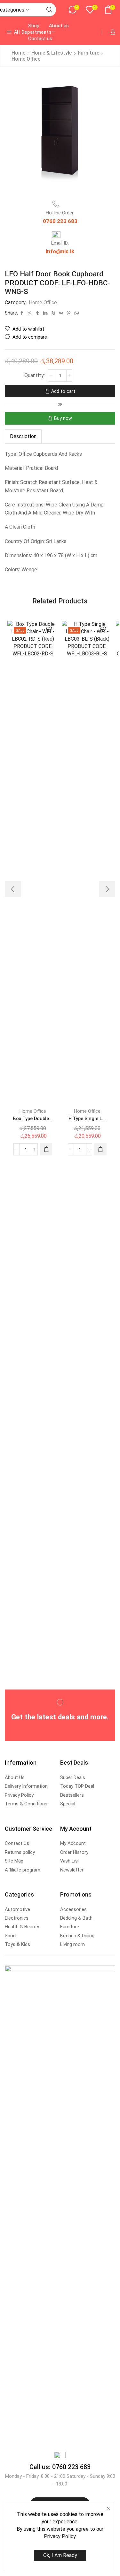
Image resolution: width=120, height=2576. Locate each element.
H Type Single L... (87, 1119)
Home (18, 53)
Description (23, 436)
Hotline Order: (60, 213)
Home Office (26, 59)
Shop (34, 26)
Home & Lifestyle (52, 53)
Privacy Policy (60, 2536)
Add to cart (63, 391)
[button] (46, 1149)
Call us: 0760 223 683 (60, 2467)
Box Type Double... (33, 1119)
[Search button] (49, 10)
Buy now (63, 418)
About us (59, 26)
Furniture (88, 53)
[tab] (23, 436)
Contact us (40, 39)
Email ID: (60, 243)
